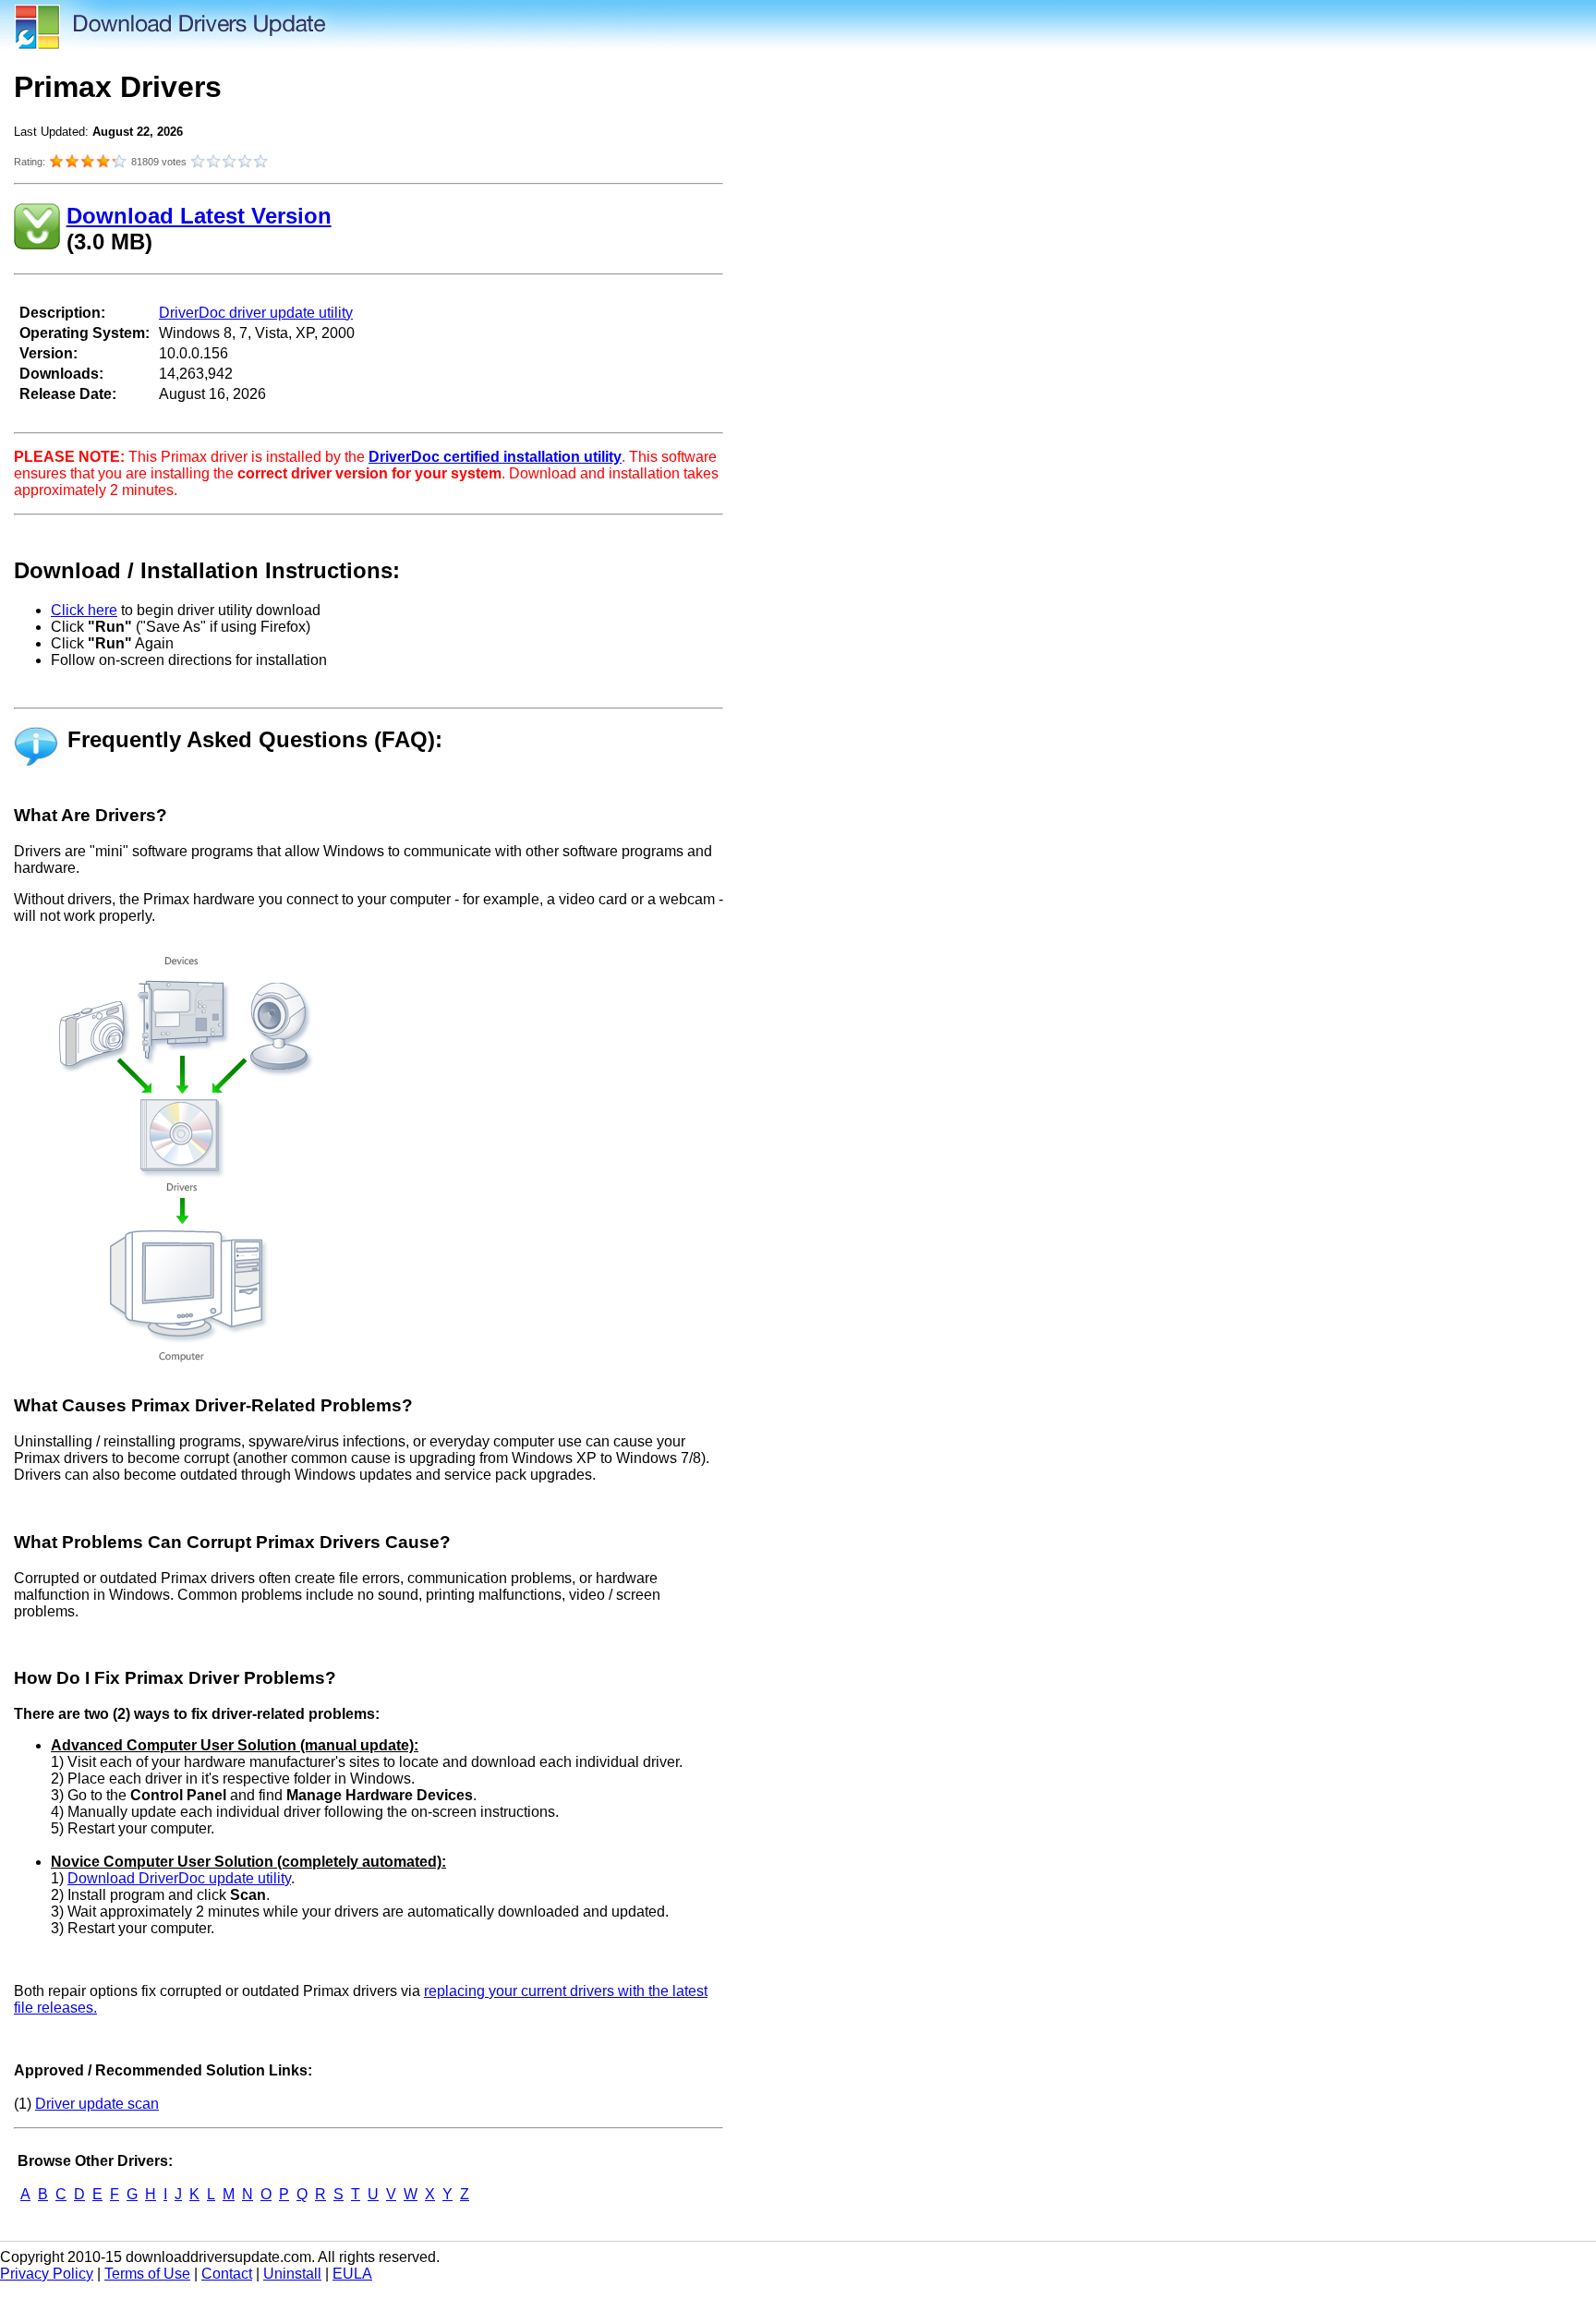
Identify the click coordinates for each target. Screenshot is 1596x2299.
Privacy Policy (47, 2274)
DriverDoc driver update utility (256, 313)
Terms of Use (147, 2274)
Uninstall (292, 2274)
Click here (84, 610)
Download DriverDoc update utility (179, 1878)
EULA (352, 2274)
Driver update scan (97, 2104)
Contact (227, 2274)
